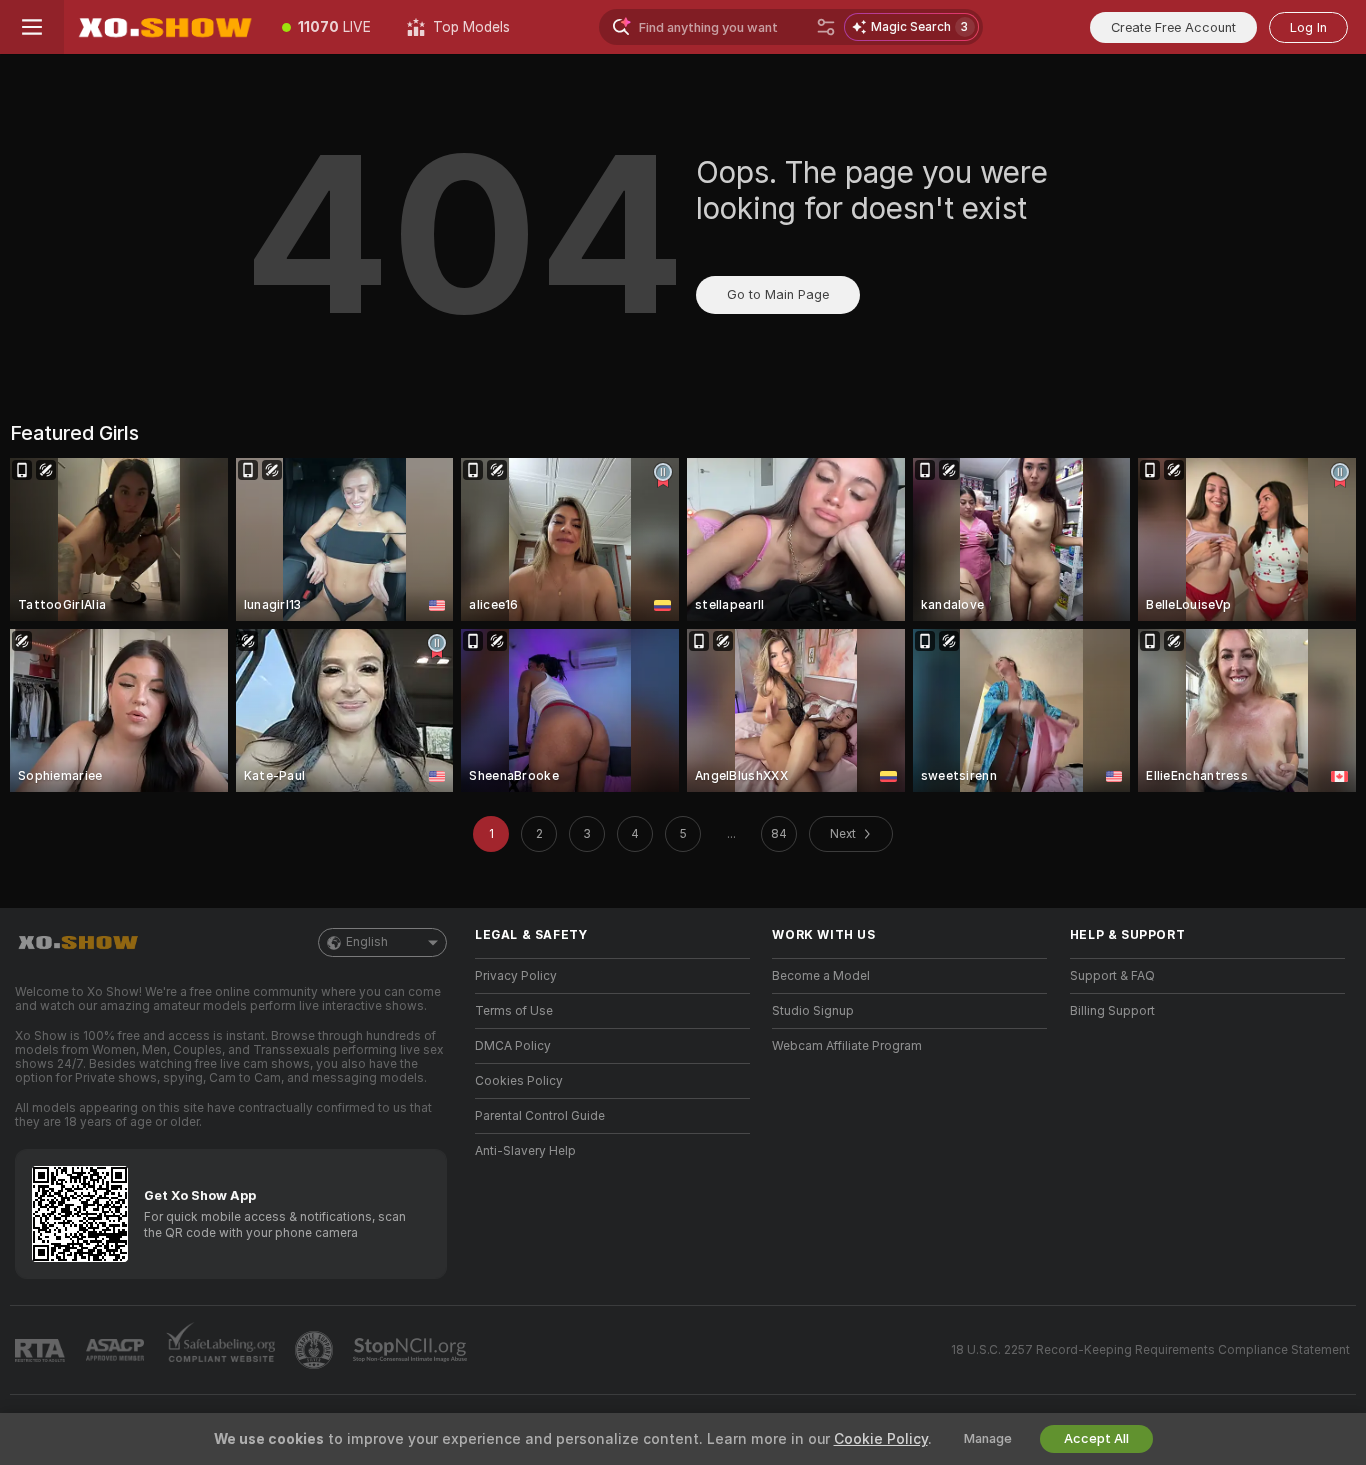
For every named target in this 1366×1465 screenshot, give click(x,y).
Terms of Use (514, 1011)
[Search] (826, 27)
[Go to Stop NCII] (412, 1350)
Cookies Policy (519, 1081)
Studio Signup (813, 1011)
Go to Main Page (778, 294)
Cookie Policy (881, 1439)
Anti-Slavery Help (525, 1151)
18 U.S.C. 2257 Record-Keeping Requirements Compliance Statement (1150, 1350)
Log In (1308, 27)
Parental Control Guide (540, 1116)
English (367, 942)
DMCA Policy (513, 1046)
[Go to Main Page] (164, 27)
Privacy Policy (516, 976)
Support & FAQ (1112, 976)
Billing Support (1112, 1011)
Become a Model (821, 976)
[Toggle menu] (32, 27)
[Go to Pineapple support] (316, 1350)
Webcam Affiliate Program (847, 1046)
